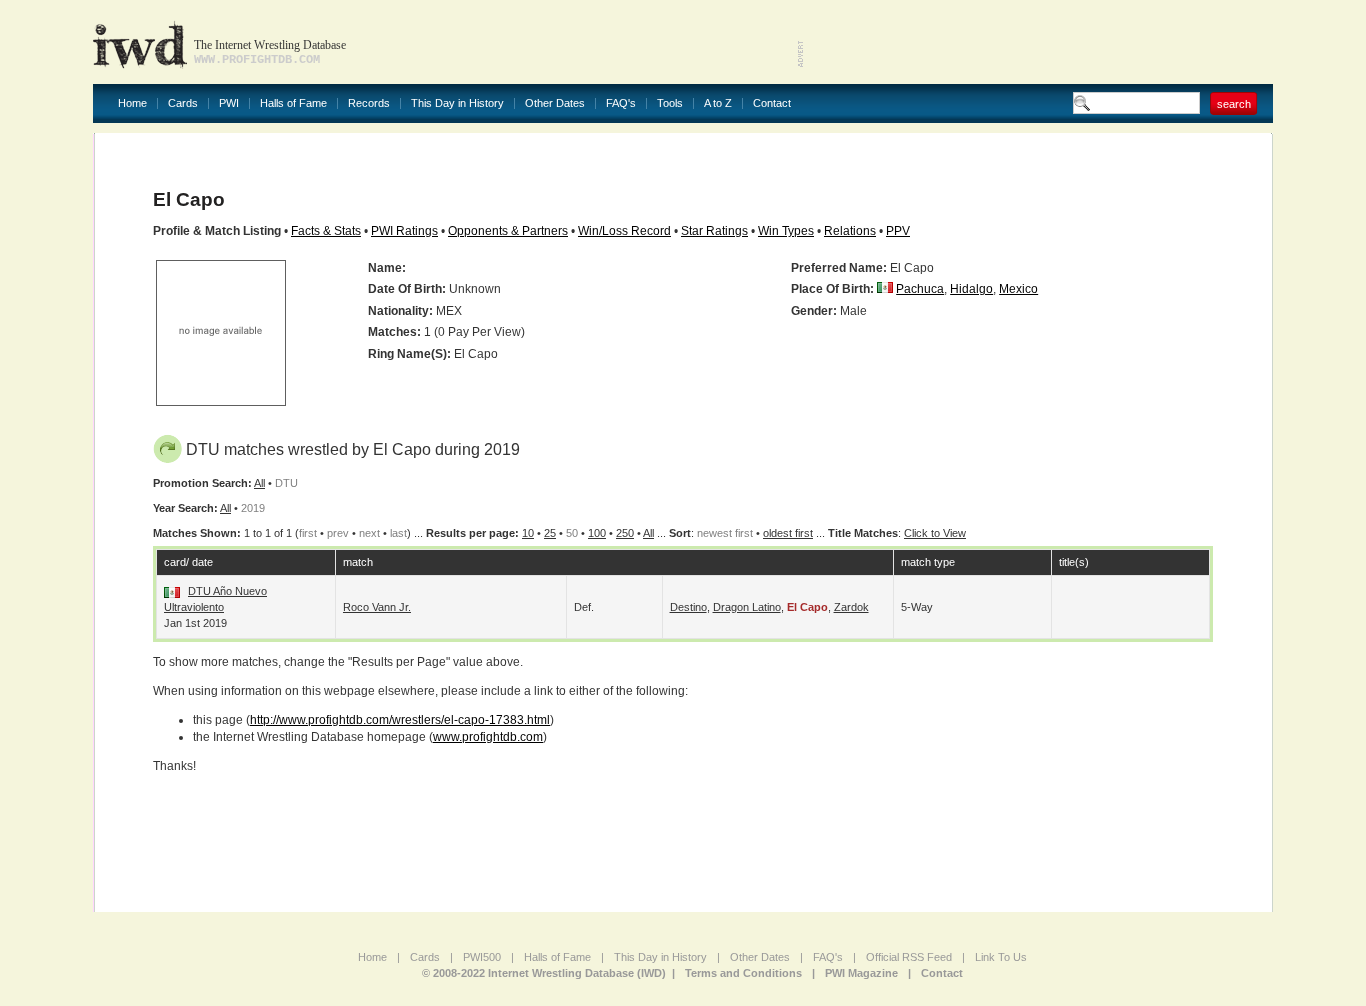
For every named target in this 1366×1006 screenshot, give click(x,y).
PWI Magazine (861, 973)
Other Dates (555, 103)
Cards (183, 103)
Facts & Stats (326, 231)
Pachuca (920, 289)
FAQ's (621, 103)
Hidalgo (971, 289)
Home (132, 103)
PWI (229, 103)
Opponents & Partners (508, 231)
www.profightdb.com (488, 737)
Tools (670, 103)
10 (528, 533)
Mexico (1018, 289)
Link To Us (1001, 957)
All (259, 483)
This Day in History (457, 103)
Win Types (786, 231)
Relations (850, 231)
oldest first (788, 533)
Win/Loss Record (624, 231)
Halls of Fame (293, 103)
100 (597, 533)
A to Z (718, 103)
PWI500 (482, 957)
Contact (772, 103)
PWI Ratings (404, 231)
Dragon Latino (747, 607)
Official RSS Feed (909, 957)
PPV (898, 231)
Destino (688, 607)
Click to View (935, 533)
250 (625, 533)
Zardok (851, 607)
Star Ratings (714, 231)
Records (369, 103)
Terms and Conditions (743, 973)
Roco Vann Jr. (377, 607)
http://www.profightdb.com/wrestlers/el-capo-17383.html (400, 720)
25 (550, 533)
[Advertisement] (1039, 40)
